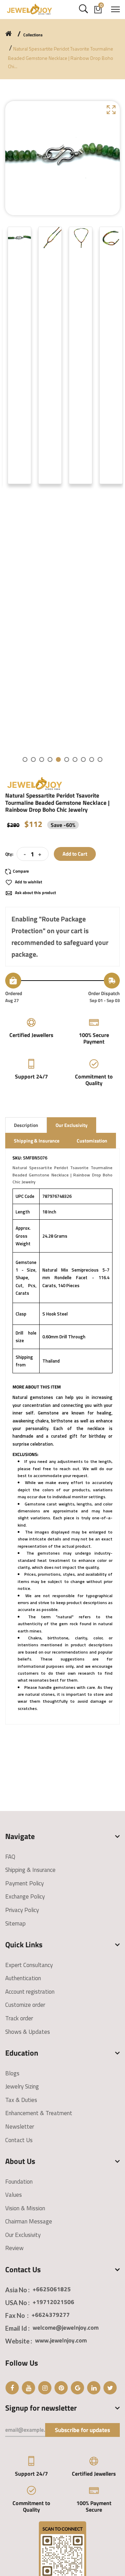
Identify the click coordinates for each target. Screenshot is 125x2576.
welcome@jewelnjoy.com (66, 2328)
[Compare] (20, 871)
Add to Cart (75, 854)
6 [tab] (67, 759)
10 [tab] (100, 759)
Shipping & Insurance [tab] (37, 1141)
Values (14, 2195)
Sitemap (15, 1923)
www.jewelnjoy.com (61, 2340)
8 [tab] (83, 759)
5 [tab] (58, 759)
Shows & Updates (28, 2032)
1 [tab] (25, 759)
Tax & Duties (21, 2100)
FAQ (10, 1857)
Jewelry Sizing (22, 2086)
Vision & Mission (25, 2208)
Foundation (19, 2182)
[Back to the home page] (9, 34)
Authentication (23, 1978)
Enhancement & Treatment (39, 2113)
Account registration (30, 1992)
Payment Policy (24, 1883)
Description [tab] (26, 1125)
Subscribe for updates (82, 2430)
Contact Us (19, 2140)
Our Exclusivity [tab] (72, 1125)
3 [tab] (42, 759)
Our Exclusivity (23, 2235)
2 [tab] (33, 759)
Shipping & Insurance (30, 1870)
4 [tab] (50, 759)
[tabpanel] (19, 356)
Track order (19, 2018)
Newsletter (20, 2127)
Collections (33, 35)
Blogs (12, 2073)
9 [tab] (92, 759)
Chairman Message (29, 2221)
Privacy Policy (22, 1910)
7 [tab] (75, 759)
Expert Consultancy (29, 1965)
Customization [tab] (92, 1141)
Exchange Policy (25, 1896)
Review (14, 2248)
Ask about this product (35, 893)
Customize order (25, 2005)
